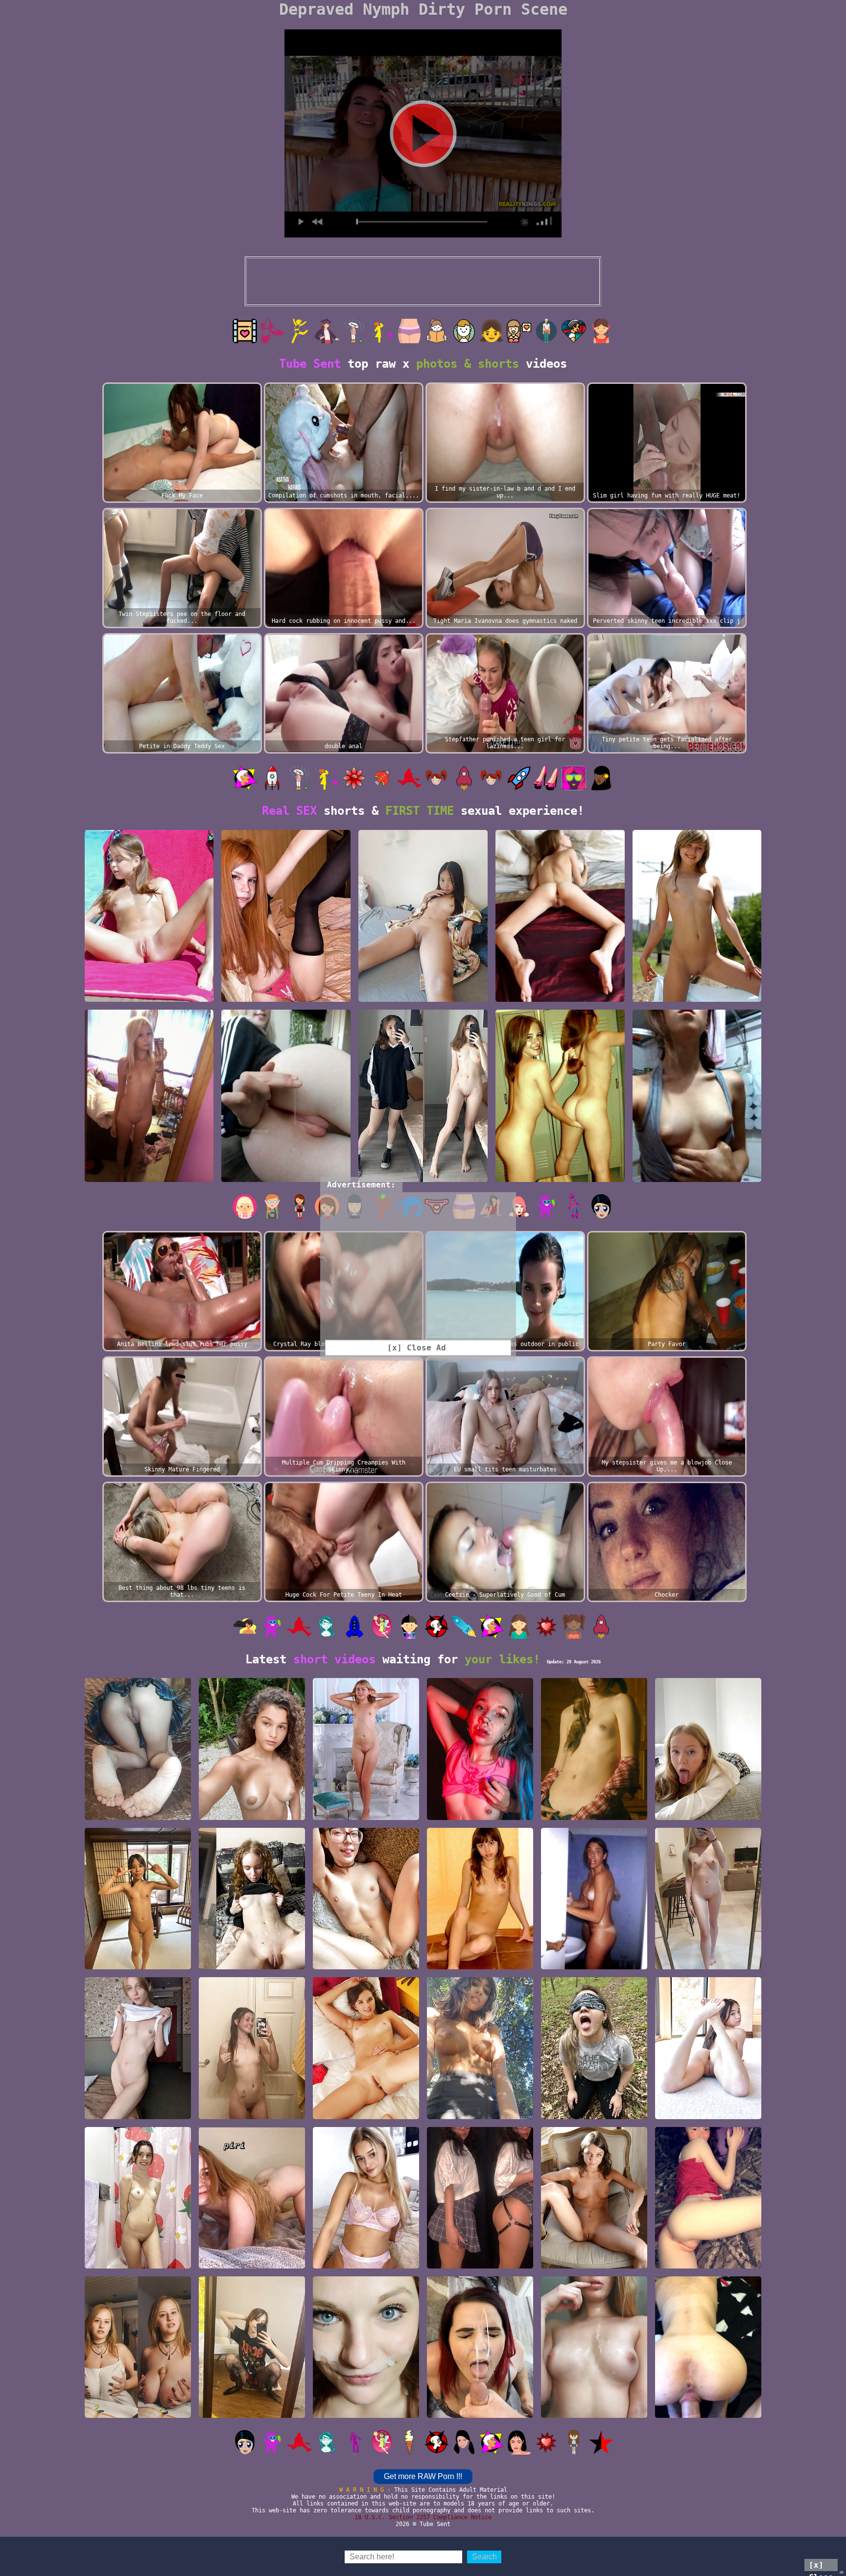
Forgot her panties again (138, 1810)
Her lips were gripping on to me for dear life (708, 2404)
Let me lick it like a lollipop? (708, 1810)
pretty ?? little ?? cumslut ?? (594, 2409)
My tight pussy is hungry (286, 997)
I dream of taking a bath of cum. (480, 1810)
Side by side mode (252, 1965)
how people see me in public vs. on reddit (423, 1173)
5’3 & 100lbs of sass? (708, 2264)
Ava (366, 2114)
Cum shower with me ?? (138, 2264)
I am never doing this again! (480, 2409)
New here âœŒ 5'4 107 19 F (149, 997)
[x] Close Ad (821, 2566)
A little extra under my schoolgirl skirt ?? (480, 2255)
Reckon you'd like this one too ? (286, 1173)
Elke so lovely (366, 1815)
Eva (480, 1965)
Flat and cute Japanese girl (138, 1960)
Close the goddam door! (594, 1960)
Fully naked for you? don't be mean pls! (708, 1960)
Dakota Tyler (708, 2114)
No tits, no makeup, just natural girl (138, 2110)
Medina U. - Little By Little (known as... (594, 2259)
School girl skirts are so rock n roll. (252, 2409)
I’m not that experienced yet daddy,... (366, 2255)
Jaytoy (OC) (423, 997)
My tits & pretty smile (252, 2110)
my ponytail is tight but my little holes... (149, 1173)
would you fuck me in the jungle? (252, 1810)
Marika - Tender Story (560, 997)
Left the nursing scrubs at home (594, 2110)
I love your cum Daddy (366, 2413)
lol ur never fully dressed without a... (252, 2259)
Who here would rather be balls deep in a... (366, 1960)
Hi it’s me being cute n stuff (480, 2110)
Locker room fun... (560, 1177)
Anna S (594, 1815)
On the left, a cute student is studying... (138, 2404)
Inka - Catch (697, 997)
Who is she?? (697, 1177)
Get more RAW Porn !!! (423, 2476)
